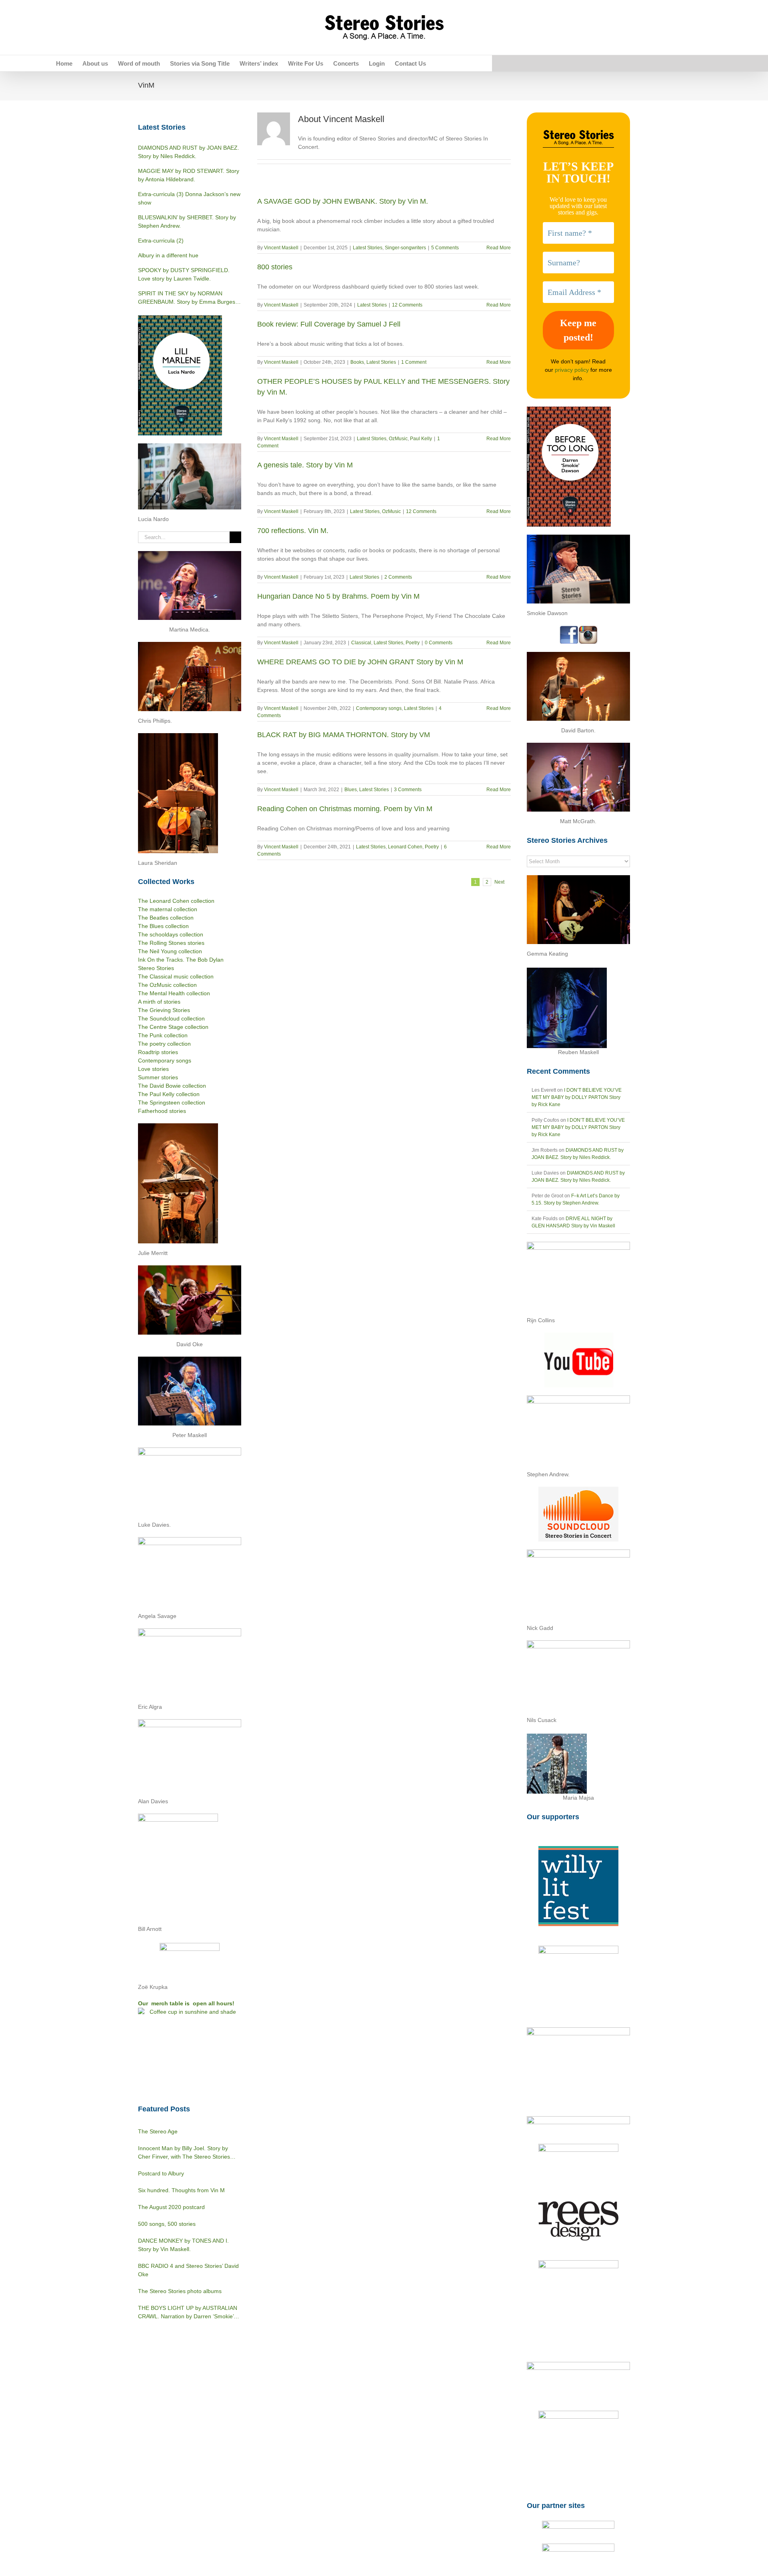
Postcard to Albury (161, 2173)
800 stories (275, 267)
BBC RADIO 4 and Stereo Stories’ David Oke (188, 2270)
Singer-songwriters (405, 248)
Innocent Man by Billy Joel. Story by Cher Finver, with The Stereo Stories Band (184, 2153)
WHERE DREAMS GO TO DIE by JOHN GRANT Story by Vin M (360, 662)
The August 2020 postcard (171, 2207)
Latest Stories (368, 248)
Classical (361, 643)
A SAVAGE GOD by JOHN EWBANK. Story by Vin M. (343, 201)
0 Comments (439, 643)
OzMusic (398, 439)
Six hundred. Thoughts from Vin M (181, 2190)
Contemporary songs (379, 708)
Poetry (413, 643)
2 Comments (398, 577)
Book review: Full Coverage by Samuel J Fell (329, 324)
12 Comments (407, 305)
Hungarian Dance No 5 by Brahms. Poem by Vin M (338, 596)
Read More (499, 248)
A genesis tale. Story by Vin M (305, 465)
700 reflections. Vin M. (293, 531)
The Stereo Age (158, 2131)
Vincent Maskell (281, 248)
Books (357, 362)
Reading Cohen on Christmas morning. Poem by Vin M (345, 809)
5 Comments (445, 248)
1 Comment (414, 362)
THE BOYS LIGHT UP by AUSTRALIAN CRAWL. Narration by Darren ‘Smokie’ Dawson (188, 2313)
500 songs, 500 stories (167, 2224)
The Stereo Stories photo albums (180, 2291)
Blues (351, 790)
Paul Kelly (421, 439)
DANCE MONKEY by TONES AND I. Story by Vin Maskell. (183, 2245)
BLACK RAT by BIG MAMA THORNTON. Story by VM (344, 735)
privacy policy (572, 370)
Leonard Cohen (405, 847)
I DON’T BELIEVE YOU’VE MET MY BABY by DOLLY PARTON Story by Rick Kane (577, 1097)
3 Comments (408, 790)
